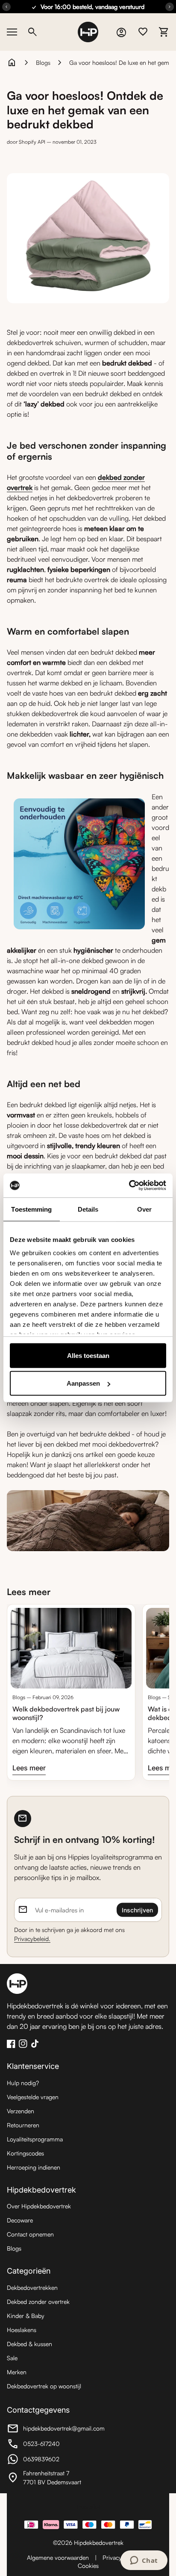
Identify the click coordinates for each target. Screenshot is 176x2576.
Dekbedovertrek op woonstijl (44, 2386)
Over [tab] (144, 1209)
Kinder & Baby (26, 2316)
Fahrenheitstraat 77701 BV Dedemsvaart (54, 2477)
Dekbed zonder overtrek (38, 2302)
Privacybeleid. (32, 1939)
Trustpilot (88, 2506)
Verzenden (21, 2111)
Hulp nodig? (23, 2083)
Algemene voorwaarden (58, 2557)
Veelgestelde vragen (33, 2097)
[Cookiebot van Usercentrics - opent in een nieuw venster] (129, 1186)
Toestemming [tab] (31, 1209)
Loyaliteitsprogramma (35, 2139)
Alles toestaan (88, 1355)
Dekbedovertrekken (32, 2287)
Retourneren (23, 2125)
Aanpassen (83, 1383)
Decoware (20, 2220)
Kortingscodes (25, 2153)
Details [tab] (88, 1209)
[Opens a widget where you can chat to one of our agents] (144, 2561)
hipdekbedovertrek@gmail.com (56, 2430)
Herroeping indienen (34, 2167)
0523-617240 (54, 2445)
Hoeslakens (22, 2330)
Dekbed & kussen (29, 2344)
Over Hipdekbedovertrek (39, 2206)
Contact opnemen (30, 2234)
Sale (12, 2358)
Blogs (43, 62)
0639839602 (54, 2460)
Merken (17, 2372)
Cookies (88, 2566)
